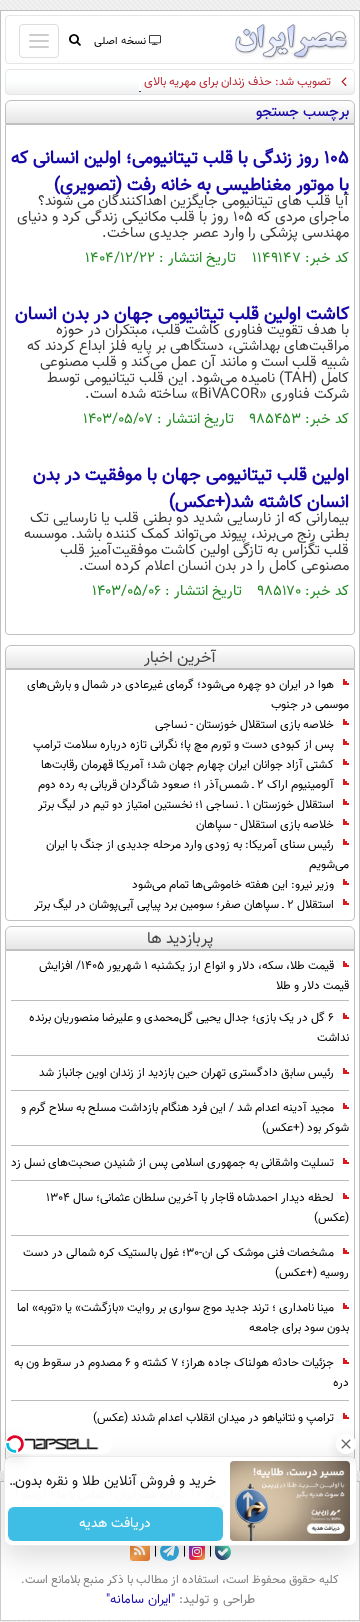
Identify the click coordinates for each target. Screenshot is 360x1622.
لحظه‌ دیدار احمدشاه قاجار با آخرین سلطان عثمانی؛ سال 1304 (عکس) (197, 1208)
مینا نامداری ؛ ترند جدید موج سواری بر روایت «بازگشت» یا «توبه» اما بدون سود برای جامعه (183, 1318)
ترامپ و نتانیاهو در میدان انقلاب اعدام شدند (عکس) (213, 1418)
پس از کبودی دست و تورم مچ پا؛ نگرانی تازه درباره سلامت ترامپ (183, 745)
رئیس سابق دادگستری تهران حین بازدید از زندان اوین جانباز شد (186, 1073)
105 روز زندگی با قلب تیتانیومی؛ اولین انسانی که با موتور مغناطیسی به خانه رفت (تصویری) (180, 172)
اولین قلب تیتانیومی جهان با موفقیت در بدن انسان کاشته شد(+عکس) (191, 489)
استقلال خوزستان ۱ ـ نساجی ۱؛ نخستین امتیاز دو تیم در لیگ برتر (186, 805)
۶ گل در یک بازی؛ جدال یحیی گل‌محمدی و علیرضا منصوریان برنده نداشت (189, 1028)
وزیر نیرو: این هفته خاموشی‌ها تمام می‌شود (233, 885)
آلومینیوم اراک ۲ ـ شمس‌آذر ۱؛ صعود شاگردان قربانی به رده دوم (186, 785)
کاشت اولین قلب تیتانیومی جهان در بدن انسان (182, 315)
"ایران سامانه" (140, 1600)
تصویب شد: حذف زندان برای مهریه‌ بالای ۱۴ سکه (218, 82)
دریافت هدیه (115, 1524)
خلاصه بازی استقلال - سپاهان (265, 825)
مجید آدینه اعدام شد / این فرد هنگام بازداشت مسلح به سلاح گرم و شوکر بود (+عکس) (185, 1118)
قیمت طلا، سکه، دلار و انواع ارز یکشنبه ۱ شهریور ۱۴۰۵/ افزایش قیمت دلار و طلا (194, 976)
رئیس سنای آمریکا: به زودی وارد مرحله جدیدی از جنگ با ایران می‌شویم (197, 855)
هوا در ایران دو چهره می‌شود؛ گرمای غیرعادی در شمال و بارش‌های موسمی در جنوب (188, 695)
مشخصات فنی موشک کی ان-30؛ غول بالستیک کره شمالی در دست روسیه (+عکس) (186, 1263)
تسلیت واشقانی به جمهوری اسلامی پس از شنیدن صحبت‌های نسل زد (172, 1163)
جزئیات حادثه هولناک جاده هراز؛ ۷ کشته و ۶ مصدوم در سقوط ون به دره (181, 1373)
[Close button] (345, 1444)
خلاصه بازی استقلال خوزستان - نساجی (244, 725)
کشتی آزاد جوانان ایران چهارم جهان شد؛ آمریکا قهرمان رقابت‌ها (187, 765)
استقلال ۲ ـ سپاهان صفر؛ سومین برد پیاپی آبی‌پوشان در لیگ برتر (184, 905)
